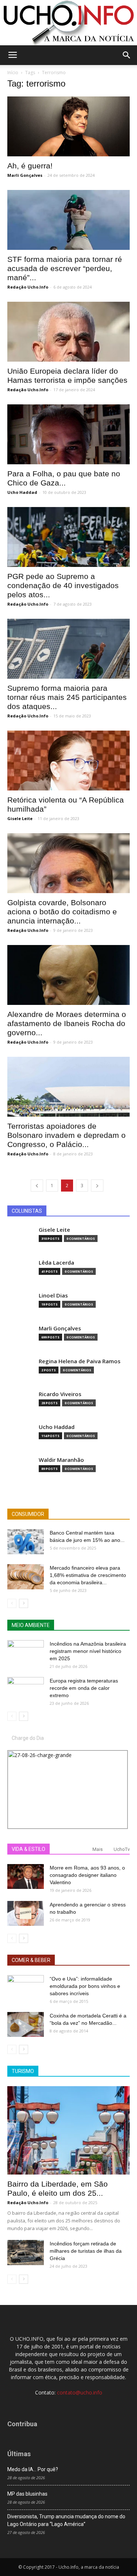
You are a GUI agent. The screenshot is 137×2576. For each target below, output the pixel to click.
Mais (98, 1849)
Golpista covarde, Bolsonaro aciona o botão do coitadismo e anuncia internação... (62, 912)
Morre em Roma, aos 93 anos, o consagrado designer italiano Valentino (87, 1875)
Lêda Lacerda (56, 1263)
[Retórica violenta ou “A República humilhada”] (68, 761)
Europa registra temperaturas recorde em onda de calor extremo (84, 1688)
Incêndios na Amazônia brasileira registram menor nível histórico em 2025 (88, 1651)
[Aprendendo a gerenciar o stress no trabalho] (26, 1914)
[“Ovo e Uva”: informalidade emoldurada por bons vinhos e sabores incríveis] (26, 1988)
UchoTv (122, 1849)
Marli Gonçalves (25, 175)
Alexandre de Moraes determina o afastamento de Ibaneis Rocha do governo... (67, 1023)
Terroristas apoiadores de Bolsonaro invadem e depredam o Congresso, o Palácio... (66, 1135)
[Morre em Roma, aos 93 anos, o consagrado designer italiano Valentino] (26, 1877)
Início (13, 73)
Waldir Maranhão (61, 1460)
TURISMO (23, 2071)
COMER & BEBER (31, 1960)
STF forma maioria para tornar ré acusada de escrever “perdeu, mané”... (65, 268)
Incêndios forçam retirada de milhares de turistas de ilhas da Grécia (86, 2251)
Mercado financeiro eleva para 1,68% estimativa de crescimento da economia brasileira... (88, 1575)
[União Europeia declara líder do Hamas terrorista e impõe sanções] (68, 332)
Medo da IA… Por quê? (33, 2469)
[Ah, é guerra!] (68, 126)
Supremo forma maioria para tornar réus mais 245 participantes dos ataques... (67, 697)
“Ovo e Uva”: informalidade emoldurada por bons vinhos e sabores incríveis (85, 1986)
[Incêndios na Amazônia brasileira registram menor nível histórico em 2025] (26, 1653)
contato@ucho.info (80, 2392)
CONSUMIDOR (28, 1514)
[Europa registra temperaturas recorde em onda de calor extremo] (26, 1690)
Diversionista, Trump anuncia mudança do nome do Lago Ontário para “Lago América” (66, 2520)
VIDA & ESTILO (28, 1849)
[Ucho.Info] (68, 23)
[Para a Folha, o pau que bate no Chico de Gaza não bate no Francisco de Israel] (68, 434)
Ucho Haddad (22, 492)
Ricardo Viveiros (60, 1394)
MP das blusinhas (27, 2494)
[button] (127, 55)
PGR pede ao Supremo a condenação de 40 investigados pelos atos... (63, 585)
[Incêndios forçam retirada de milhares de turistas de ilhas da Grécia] (26, 2253)
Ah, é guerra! (30, 166)
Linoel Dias (53, 1295)
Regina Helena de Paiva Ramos (80, 1361)
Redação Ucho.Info (28, 287)
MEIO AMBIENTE (31, 1625)
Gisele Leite (20, 818)
